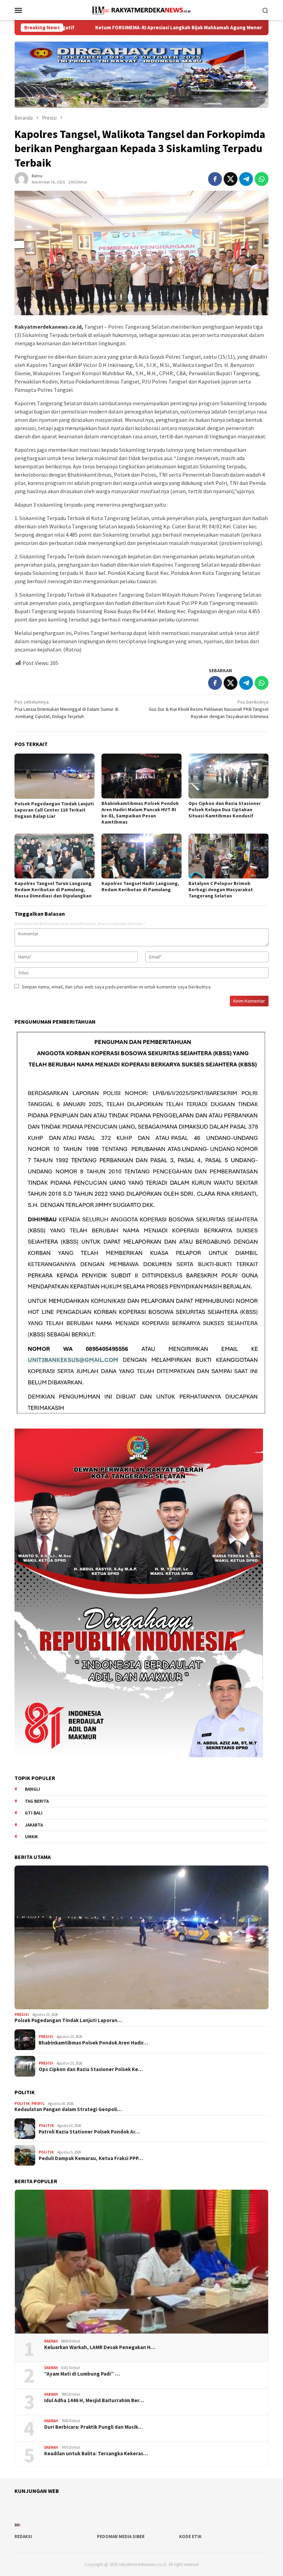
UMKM (31, 1837)
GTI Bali (34, 1813)
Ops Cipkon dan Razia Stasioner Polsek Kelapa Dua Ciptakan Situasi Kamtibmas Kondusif (225, 809)
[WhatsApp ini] (262, 179)
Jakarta (34, 1825)
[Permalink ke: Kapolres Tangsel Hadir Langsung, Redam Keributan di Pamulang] (141, 856)
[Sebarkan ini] (215, 179)
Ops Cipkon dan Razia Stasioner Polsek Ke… (91, 2069)
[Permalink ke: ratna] (21, 178)
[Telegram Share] (246, 179)
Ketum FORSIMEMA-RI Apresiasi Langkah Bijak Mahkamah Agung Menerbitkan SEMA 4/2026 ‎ (115, 28)
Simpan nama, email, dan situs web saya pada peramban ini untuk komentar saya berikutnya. (117, 987)
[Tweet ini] (231, 179)
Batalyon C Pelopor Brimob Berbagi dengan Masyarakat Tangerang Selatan (221, 889)
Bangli (32, 1789)
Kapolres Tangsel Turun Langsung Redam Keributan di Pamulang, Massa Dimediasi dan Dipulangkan (53, 889)
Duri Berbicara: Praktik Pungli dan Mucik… (94, 2427)
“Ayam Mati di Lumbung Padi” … (82, 2374)
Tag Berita (37, 1801)
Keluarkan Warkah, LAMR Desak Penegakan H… (100, 2347)
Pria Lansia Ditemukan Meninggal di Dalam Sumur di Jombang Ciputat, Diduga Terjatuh (66, 709)
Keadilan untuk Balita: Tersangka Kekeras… (96, 2454)
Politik (22, 2103)
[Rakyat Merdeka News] (141, 9)
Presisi (22, 2015)
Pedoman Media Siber (121, 2537)
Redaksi (23, 2537)
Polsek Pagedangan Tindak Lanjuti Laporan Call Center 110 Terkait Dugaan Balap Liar (54, 810)
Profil (38, 2103)
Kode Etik (190, 2537)
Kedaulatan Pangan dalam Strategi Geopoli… (68, 2109)
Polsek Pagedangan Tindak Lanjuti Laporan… (68, 2020)
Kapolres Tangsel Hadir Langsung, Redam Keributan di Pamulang (140, 886)
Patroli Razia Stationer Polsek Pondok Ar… (89, 2132)
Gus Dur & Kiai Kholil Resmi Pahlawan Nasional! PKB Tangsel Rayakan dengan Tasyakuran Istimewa (209, 709)
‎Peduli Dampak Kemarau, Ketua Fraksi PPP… (91, 2158)
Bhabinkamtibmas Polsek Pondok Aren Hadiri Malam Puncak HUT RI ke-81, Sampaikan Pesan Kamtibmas (140, 813)
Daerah (51, 2341)
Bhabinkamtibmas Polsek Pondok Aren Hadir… (93, 2043)
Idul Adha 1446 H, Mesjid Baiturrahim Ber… (94, 2400)
